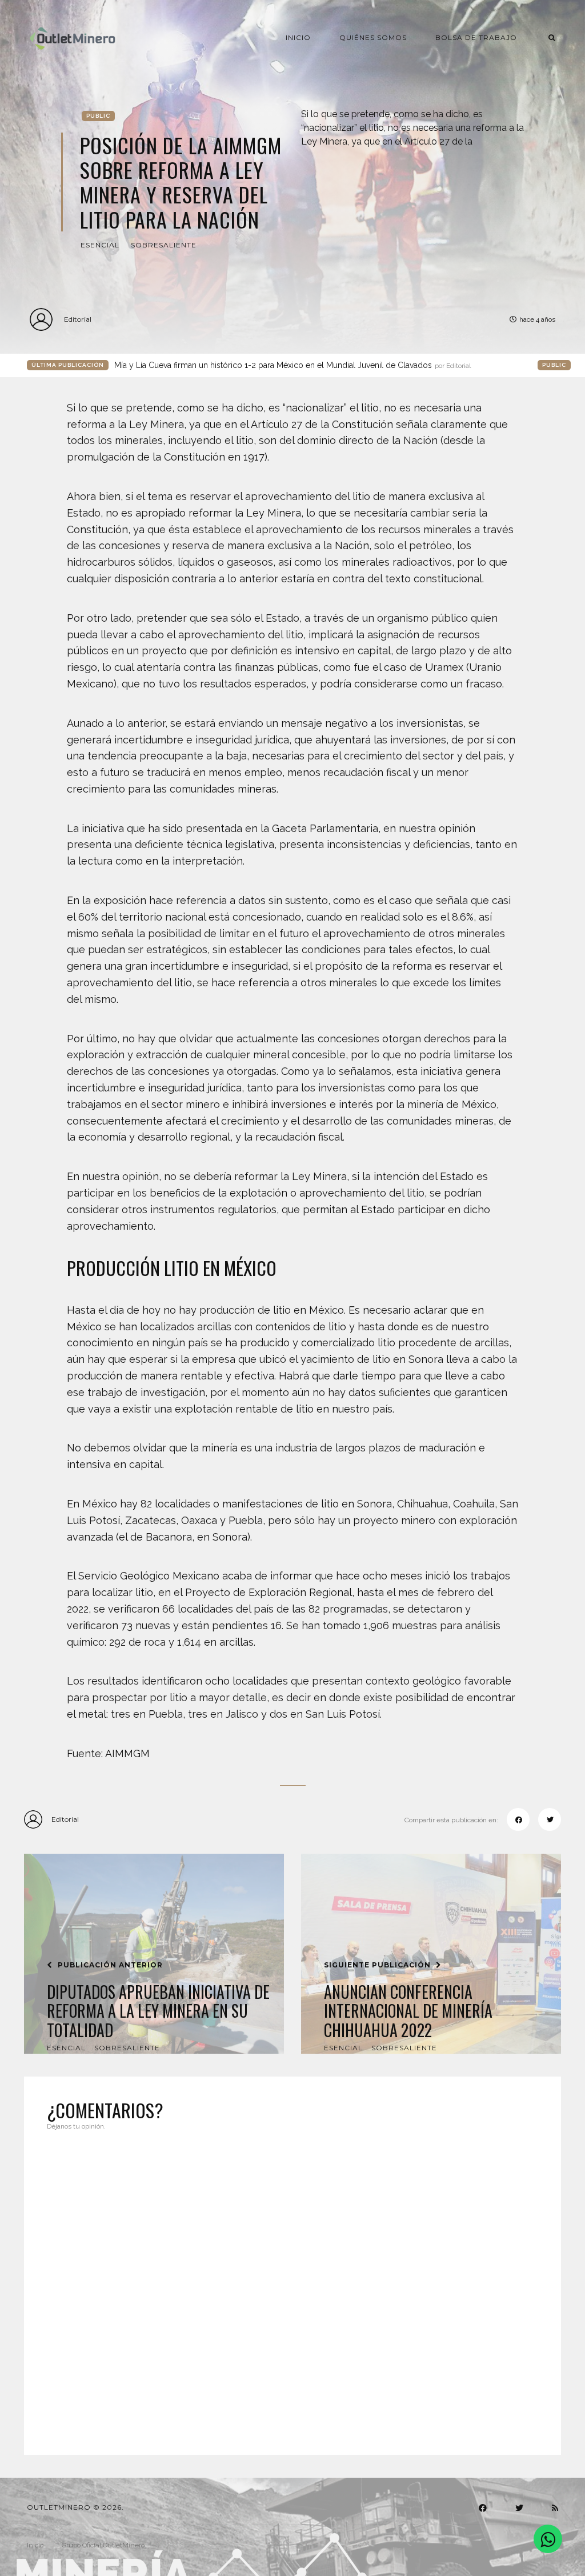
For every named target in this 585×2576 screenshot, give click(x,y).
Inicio (298, 37)
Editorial (78, 319)
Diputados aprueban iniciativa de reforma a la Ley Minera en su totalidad (158, 2011)
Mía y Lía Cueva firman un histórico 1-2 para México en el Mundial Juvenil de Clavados (292, 365)
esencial (100, 245)
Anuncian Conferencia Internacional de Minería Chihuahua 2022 (408, 2011)
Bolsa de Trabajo (476, 37)
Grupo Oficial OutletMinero (103, 2545)
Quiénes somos (373, 37)
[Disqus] (292, 2286)
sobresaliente (164, 245)
